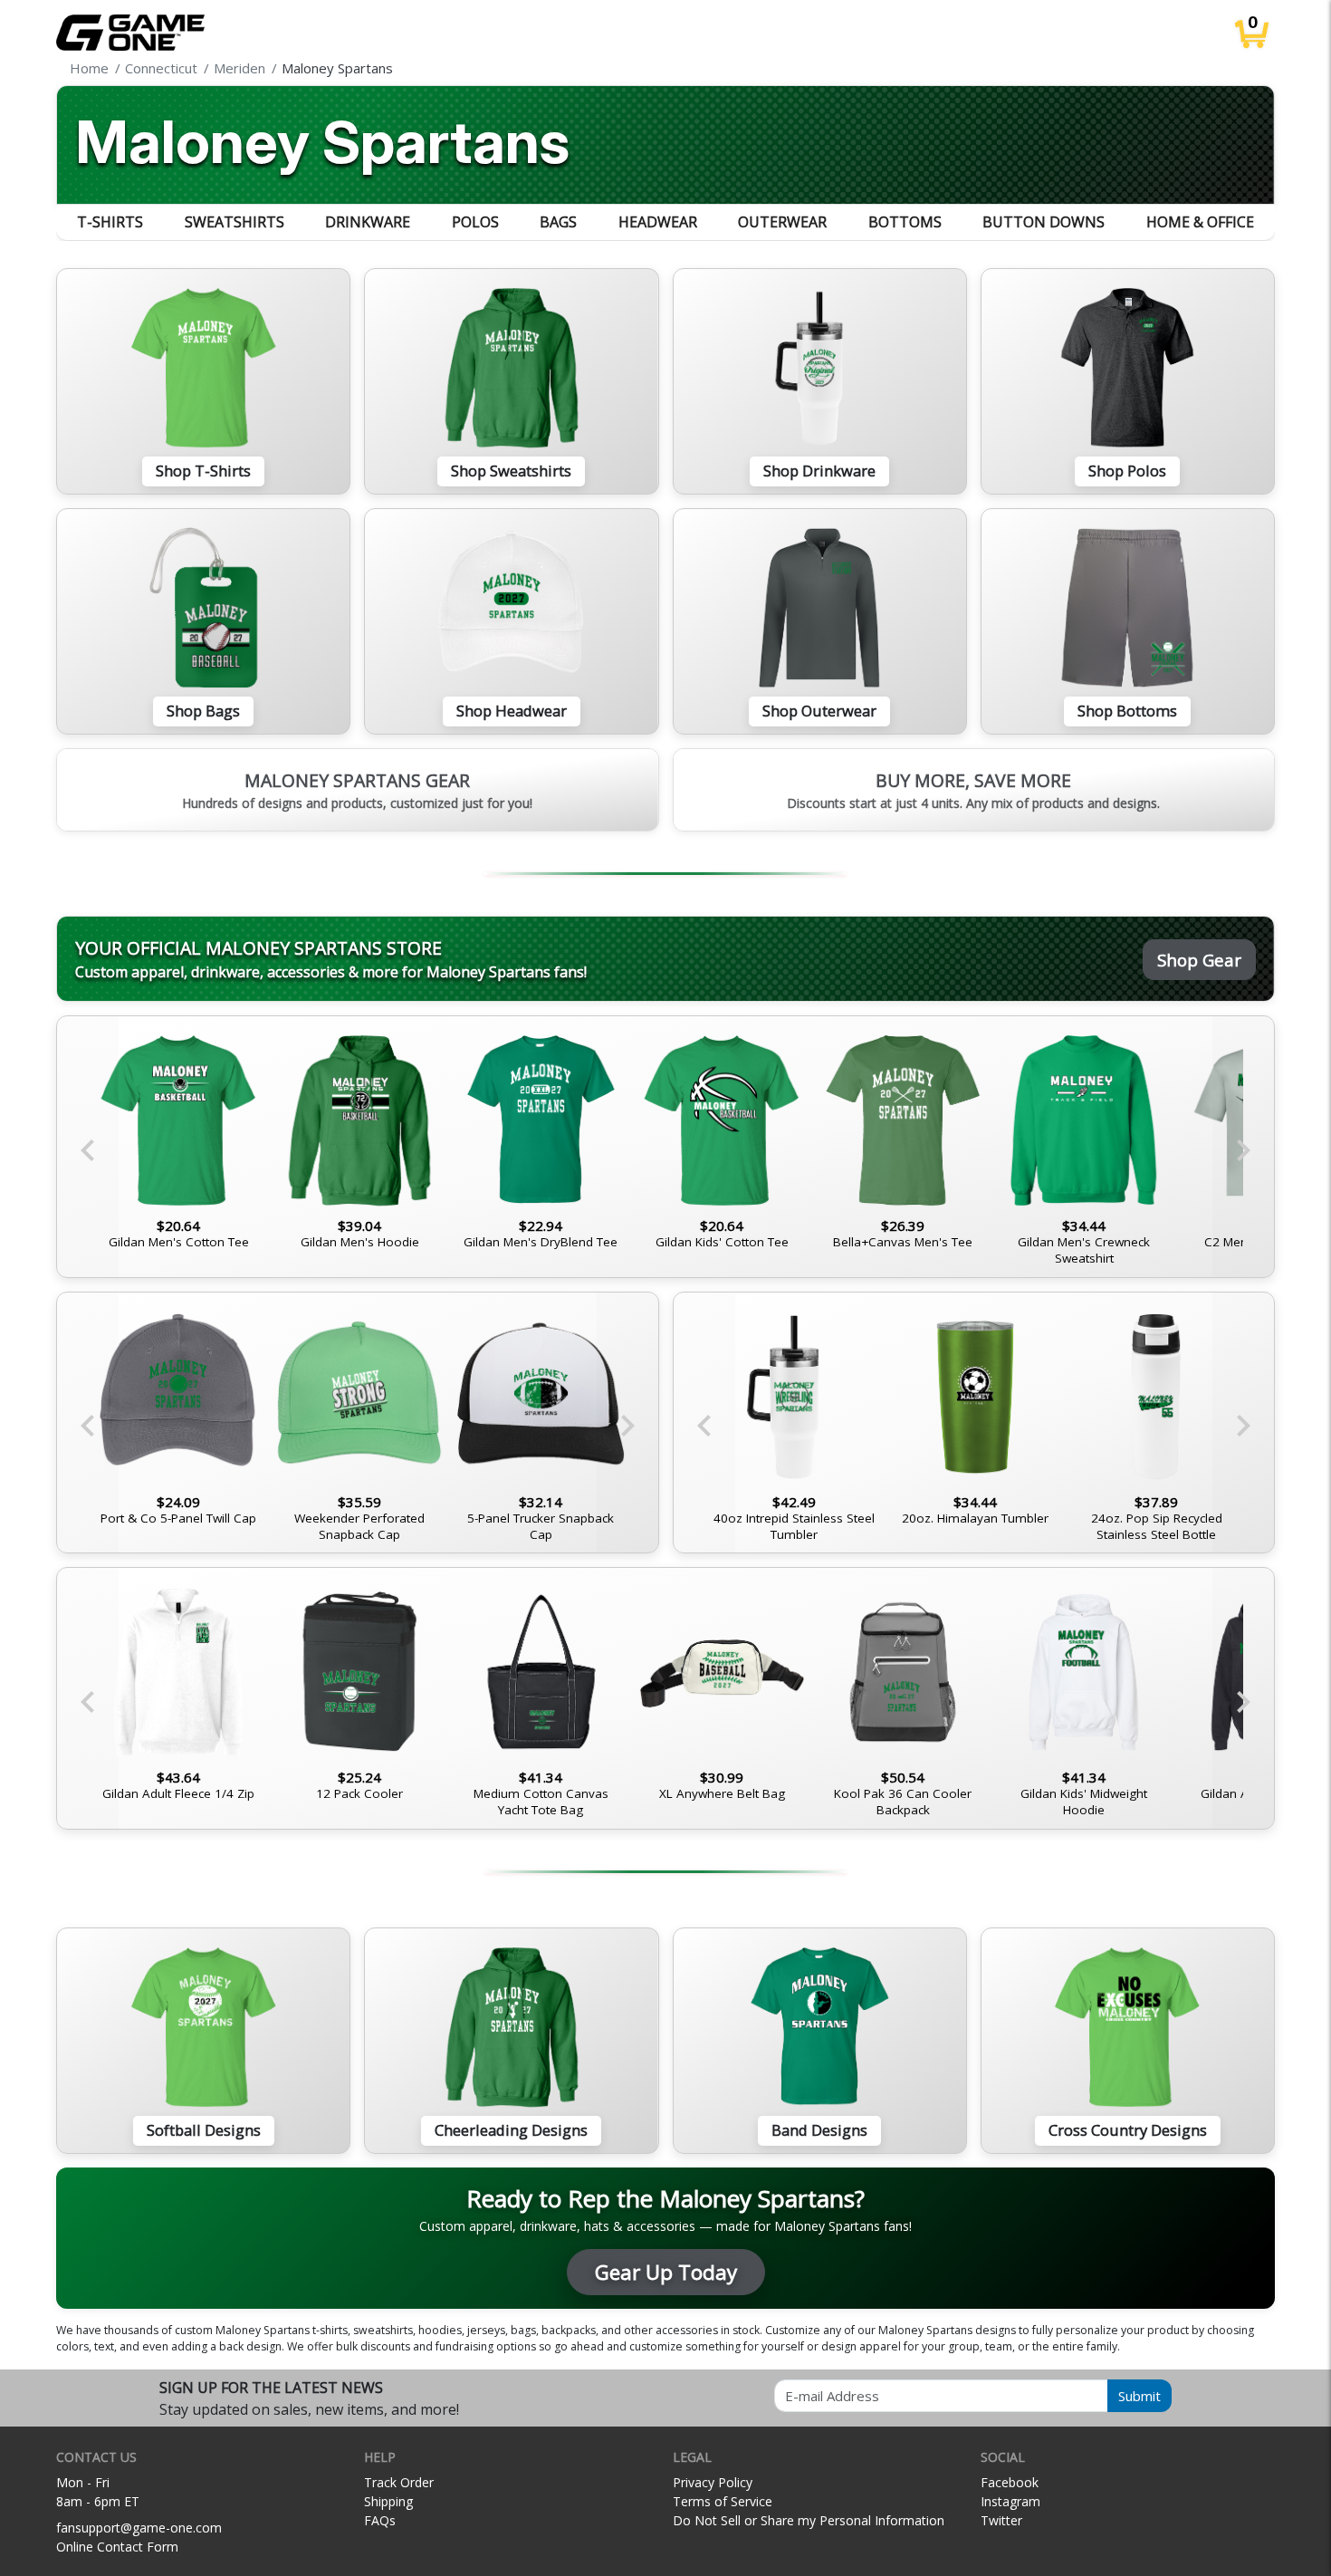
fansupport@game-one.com (139, 2528)
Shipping (388, 2501)
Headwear (658, 222)
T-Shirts (110, 222)
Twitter (1001, 2520)
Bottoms (905, 222)
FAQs (380, 2520)
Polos (475, 222)
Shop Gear (1199, 960)
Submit (1139, 2396)
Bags (558, 222)
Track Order (399, 2482)
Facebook (1010, 2482)
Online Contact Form (117, 2547)
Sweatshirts (235, 222)
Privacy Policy (713, 2482)
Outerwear (782, 222)
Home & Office (1200, 222)
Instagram (1010, 2501)
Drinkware (368, 222)
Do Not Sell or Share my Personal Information (809, 2520)
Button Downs (1044, 222)
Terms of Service (723, 2501)
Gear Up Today (666, 2272)
